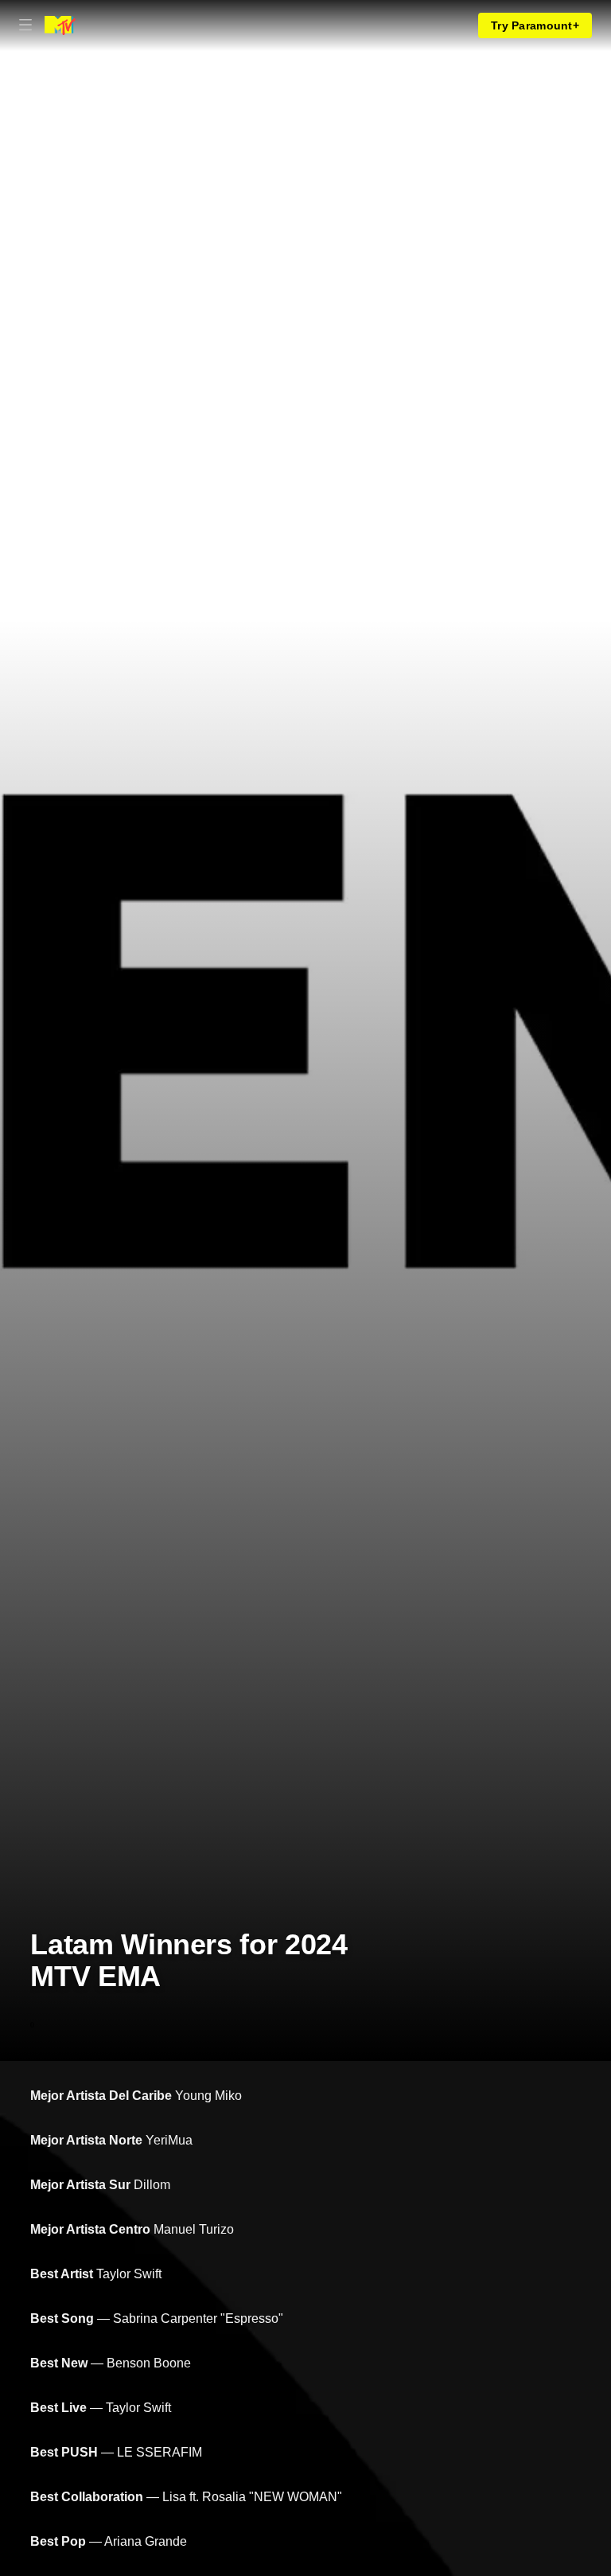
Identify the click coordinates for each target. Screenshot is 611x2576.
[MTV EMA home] (60, 25)
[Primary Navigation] (25, 25)
